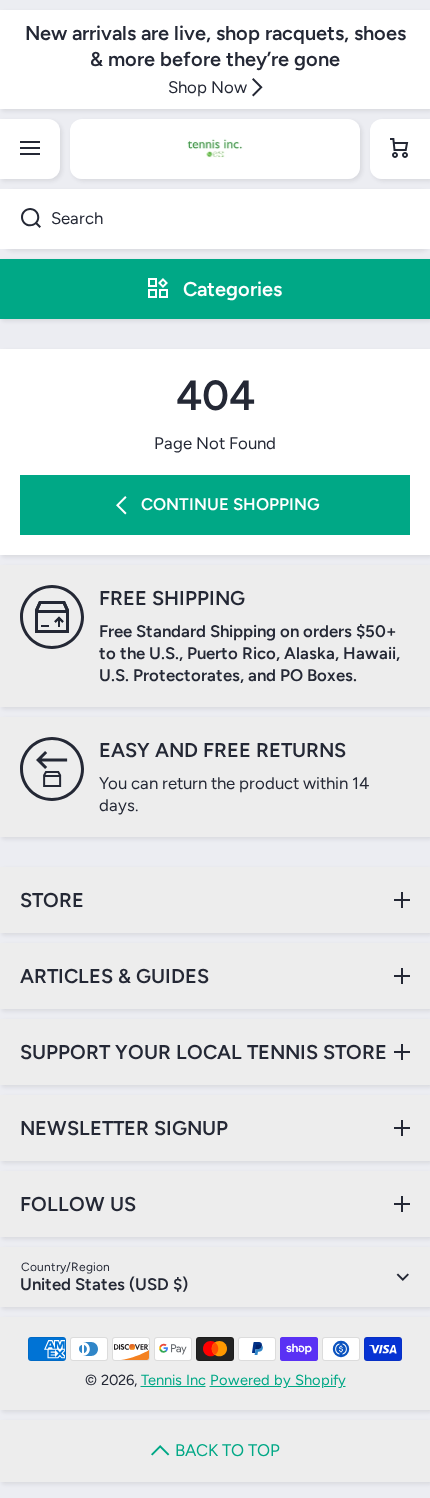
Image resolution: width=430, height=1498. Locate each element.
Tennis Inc (173, 1380)
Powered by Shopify (278, 1380)
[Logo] (215, 149)
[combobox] (215, 219)
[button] (400, 149)
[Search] (20, 219)
